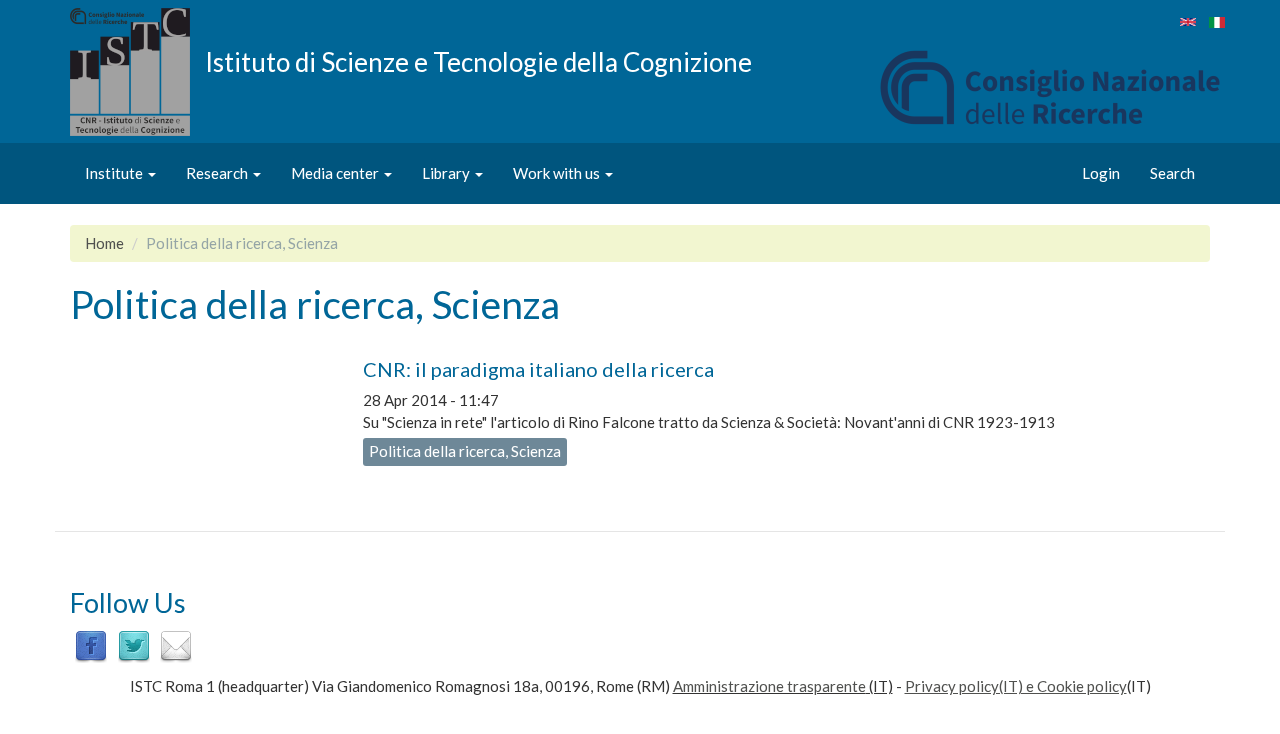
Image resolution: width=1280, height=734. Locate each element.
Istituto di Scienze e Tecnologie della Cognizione (478, 61)
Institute (115, 173)
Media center (336, 173)
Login (1101, 173)
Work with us (558, 173)
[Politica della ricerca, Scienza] (1188, 22)
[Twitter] (134, 645)
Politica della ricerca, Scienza (465, 451)
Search (1172, 173)
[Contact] (176, 645)
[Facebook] (91, 645)
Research (218, 173)
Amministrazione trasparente (769, 686)
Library (447, 173)
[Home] (137, 72)
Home (104, 243)
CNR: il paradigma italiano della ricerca (538, 369)
